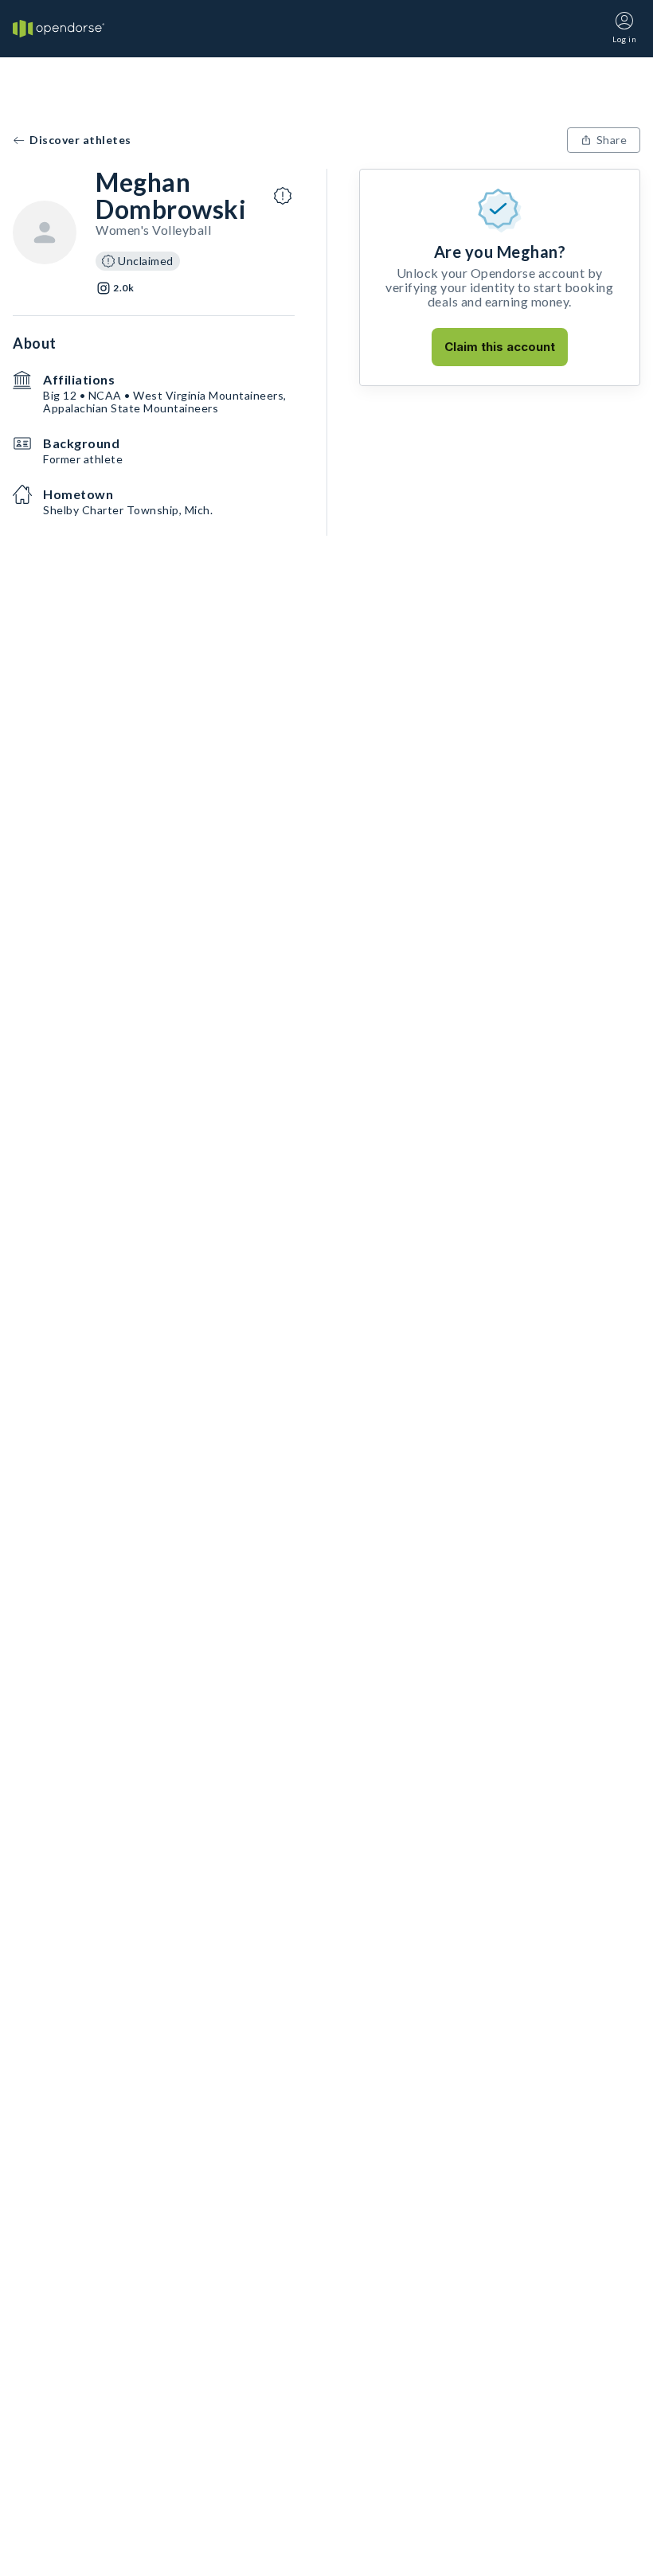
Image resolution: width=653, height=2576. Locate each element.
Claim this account (500, 347)
